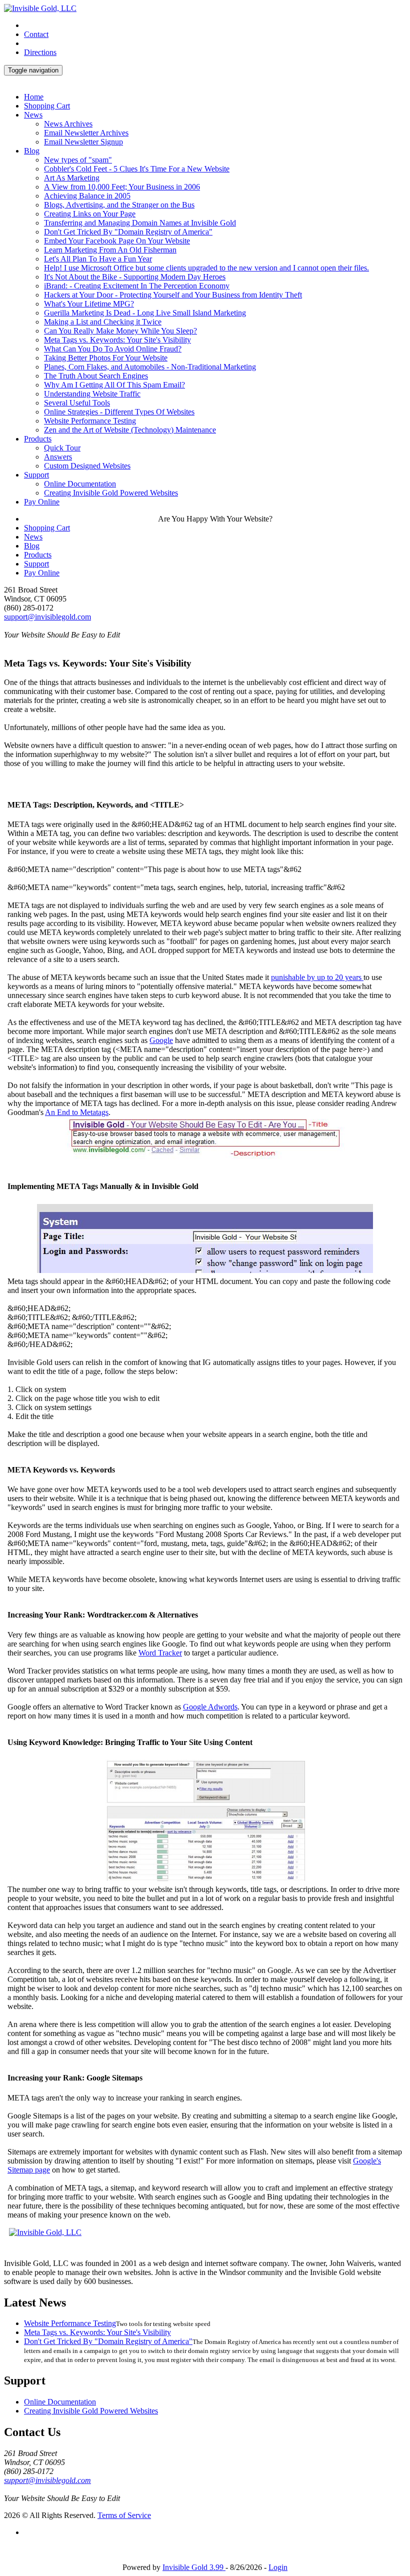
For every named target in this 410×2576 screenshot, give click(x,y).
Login (278, 2567)
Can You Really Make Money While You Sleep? (120, 331)
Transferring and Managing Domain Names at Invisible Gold (140, 223)
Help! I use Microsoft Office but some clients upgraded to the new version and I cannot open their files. (206, 268)
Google (161, 1040)
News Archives (68, 124)
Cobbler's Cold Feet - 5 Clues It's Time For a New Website (137, 169)
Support (36, 475)
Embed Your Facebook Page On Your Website (117, 241)
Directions (40, 52)
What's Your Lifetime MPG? (89, 304)
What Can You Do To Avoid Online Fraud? (113, 349)
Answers (58, 457)
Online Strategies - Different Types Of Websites (119, 412)
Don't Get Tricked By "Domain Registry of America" (128, 232)
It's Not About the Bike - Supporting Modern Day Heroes (135, 277)
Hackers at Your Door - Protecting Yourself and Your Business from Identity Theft (173, 295)
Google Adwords (210, 1707)
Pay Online (42, 502)
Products (38, 439)
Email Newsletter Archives (86, 133)
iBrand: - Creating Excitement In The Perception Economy (137, 286)
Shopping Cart (47, 106)
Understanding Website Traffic (92, 394)
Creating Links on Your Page (90, 214)
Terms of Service (124, 2515)
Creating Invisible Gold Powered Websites (111, 493)
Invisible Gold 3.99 (194, 2567)
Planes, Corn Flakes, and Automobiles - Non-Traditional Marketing (150, 367)
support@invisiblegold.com (47, 617)
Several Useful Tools (77, 403)
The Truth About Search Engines (96, 376)
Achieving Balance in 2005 (87, 196)
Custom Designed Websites (87, 466)
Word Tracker (160, 1653)
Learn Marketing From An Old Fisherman (110, 250)
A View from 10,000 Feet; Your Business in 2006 (122, 187)
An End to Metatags (77, 1112)
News (33, 115)
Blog (32, 151)
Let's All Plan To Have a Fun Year (98, 259)
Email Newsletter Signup (83, 142)
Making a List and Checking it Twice (103, 322)
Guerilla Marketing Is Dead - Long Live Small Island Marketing (145, 313)
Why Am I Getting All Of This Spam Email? (114, 385)
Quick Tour (62, 448)
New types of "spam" (78, 160)
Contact (36, 34)
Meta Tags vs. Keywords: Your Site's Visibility (117, 340)
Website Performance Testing (90, 421)
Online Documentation (80, 484)
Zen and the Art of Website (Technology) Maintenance (130, 430)
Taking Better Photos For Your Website (106, 358)
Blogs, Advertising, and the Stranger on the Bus (119, 205)
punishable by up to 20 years (317, 977)
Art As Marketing (72, 178)
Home (34, 97)
